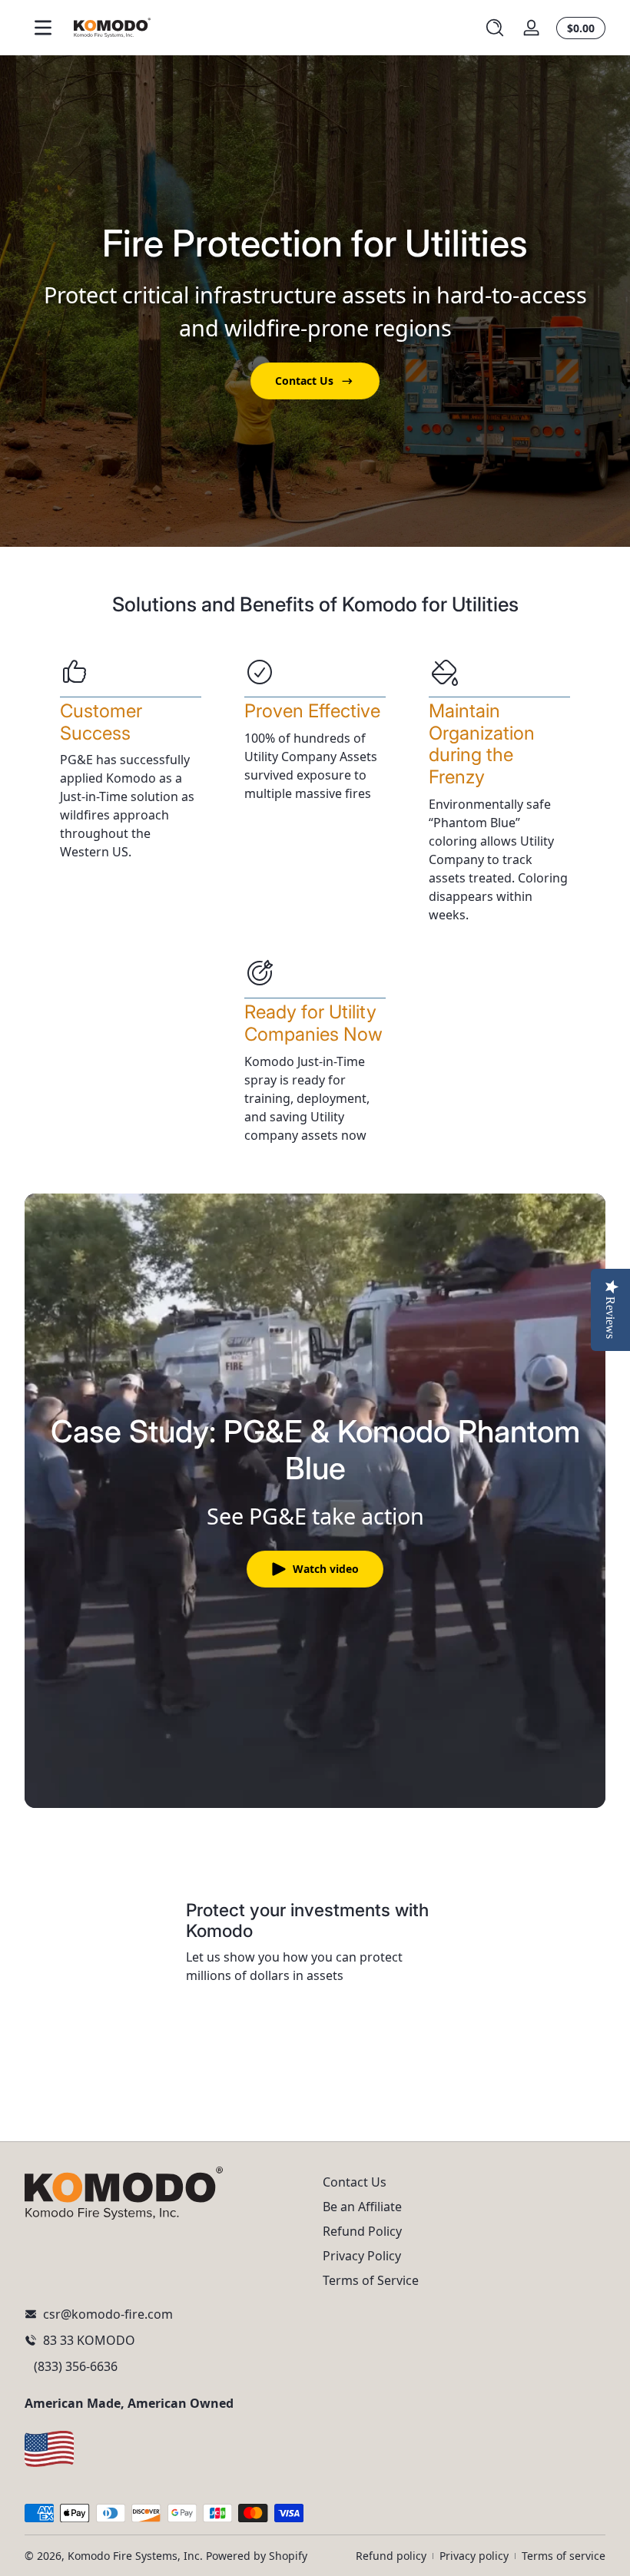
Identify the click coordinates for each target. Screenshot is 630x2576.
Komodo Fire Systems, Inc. (135, 2556)
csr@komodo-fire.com (108, 2314)
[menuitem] (464, 2182)
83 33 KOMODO (89, 2340)
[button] (495, 28)
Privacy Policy (362, 2256)
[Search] (495, 28)
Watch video (326, 1569)
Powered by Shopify (257, 2556)
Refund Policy (362, 2231)
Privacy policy (474, 2556)
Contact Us (304, 381)
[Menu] (43, 28)
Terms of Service (371, 2280)
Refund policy (391, 2556)
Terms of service (564, 2556)
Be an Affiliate (362, 2207)
